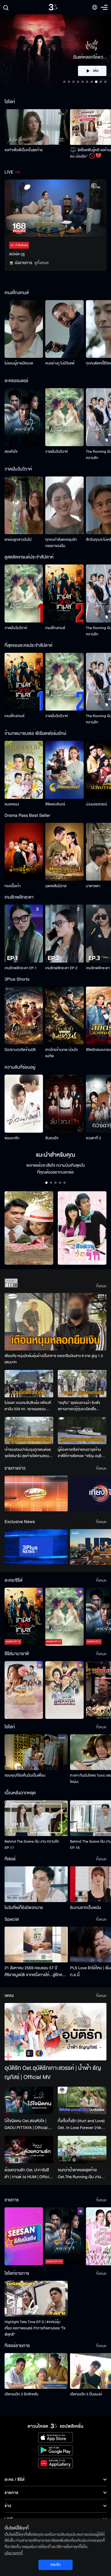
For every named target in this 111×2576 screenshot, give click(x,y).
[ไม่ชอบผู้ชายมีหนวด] (24, 329)
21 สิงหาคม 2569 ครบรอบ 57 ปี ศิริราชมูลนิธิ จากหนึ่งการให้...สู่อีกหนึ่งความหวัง (36, 1972)
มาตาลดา (93, 886)
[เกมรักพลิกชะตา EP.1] (24, 934)
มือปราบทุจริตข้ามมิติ (20, 1050)
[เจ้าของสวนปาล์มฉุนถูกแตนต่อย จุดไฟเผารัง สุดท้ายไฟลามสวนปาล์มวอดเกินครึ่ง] (29, 1430)
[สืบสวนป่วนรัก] (82, 1228)
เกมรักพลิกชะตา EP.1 (21, 968)
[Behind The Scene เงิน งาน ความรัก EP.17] (36, 1818)
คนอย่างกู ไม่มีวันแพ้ (60, 363)
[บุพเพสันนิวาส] (64, 852)
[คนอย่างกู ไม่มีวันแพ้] (64, 329)
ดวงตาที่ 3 (93, 1138)
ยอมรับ (55, 2565)
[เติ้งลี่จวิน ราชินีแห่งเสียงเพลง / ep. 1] (24, 1690)
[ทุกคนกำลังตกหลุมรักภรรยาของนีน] (64, 505)
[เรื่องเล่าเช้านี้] (36, 1493)
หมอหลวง (12, 804)
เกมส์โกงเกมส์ (55, 628)
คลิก (92, 71)
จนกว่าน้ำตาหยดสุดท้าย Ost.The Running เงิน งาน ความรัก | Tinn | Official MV (81, 2174)
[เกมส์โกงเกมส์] (64, 593)
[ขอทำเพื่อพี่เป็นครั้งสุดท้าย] (36, 127)
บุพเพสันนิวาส (56, 886)
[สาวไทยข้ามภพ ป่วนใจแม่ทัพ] (64, 1016)
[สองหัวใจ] (24, 417)
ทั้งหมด (101, 1286)
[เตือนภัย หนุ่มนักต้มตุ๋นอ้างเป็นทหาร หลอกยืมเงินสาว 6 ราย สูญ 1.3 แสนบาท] (55, 1322)
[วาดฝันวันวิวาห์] (64, 417)
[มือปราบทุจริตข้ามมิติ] (24, 1016)
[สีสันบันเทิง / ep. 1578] (24, 2236)
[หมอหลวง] (24, 770)
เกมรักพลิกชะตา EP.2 (61, 968)
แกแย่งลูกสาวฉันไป (18, 540)
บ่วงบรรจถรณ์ (96, 804)
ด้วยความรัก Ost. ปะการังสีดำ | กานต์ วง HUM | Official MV (28, 2174)
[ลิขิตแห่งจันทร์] (64, 770)
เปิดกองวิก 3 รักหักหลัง (21, 2394)
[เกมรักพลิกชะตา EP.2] (64, 934)
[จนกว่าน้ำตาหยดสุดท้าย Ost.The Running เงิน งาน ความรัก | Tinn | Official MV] (82, 2150)
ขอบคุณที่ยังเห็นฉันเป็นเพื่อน (25, 1775)
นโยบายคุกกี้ (14, 2553)
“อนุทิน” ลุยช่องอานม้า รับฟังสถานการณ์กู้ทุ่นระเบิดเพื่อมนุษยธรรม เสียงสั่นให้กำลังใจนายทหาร (79, 1406)
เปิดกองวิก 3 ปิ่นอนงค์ (86, 2394)
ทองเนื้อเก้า (13, 886)
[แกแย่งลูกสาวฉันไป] (24, 505)
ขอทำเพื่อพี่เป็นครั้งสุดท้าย (24, 150)
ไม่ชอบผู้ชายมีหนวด (19, 363)
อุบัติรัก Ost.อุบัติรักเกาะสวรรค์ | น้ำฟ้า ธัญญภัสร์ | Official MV (53, 2073)
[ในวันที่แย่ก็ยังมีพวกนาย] (36, 1884)
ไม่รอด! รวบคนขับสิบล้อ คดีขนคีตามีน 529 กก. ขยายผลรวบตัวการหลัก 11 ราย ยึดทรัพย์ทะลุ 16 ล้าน (29, 1406)
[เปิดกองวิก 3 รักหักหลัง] (36, 2371)
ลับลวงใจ (52, 1138)
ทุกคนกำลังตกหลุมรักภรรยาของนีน (61, 543)
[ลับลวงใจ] (64, 1104)
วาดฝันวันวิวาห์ (56, 452)
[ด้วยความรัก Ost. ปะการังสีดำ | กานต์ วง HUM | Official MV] (29, 2150)
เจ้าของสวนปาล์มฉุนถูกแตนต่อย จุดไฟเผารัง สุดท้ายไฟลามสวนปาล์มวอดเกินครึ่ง (28, 1453)
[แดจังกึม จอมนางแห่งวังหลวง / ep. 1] (64, 1690)
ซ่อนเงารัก (12, 1138)
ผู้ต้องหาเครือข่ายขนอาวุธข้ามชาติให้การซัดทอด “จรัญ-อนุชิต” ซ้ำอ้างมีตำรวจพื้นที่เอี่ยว (82, 1453)
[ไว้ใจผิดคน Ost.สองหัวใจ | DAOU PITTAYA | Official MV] (29, 2100)
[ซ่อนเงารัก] (24, 1104)
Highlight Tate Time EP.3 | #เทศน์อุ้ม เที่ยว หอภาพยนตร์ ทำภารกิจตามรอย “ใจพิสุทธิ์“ (35, 2328)
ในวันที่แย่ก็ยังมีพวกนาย (24, 1908)
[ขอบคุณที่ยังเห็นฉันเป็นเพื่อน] (36, 1752)
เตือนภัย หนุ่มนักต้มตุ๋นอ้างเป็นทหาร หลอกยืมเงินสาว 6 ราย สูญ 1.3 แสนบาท (54, 1359)
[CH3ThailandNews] (36, 1547)
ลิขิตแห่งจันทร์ (55, 804)
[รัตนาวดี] (29, 1228)
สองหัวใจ (11, 452)
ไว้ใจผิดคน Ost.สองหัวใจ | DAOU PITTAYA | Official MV (26, 2124)
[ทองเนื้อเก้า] (24, 852)
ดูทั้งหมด (42, 263)
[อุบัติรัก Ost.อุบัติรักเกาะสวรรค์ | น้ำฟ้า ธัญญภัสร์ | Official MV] (55, 2032)
